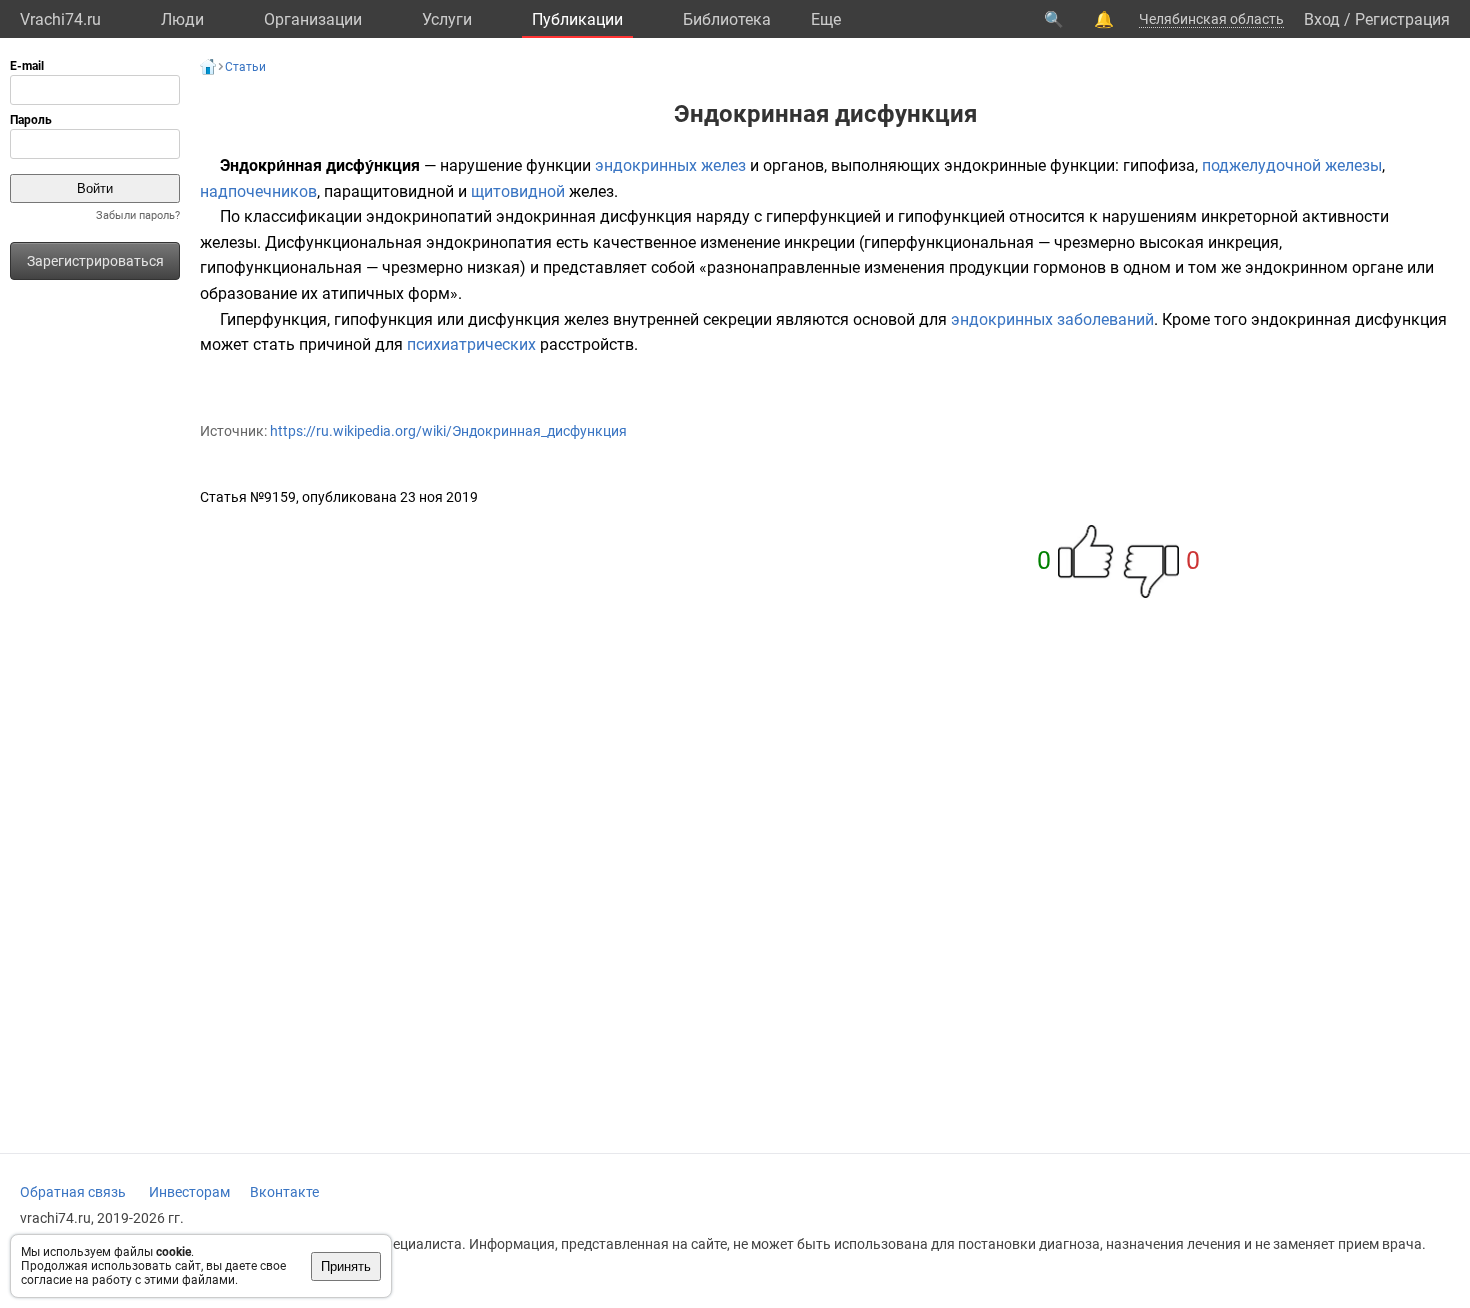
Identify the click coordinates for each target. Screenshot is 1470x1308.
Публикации (577, 19)
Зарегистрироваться (95, 261)
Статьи (245, 67)
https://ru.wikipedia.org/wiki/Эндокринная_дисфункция (448, 431)
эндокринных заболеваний (1052, 319)
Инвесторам (189, 1192)
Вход (1322, 19)
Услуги (447, 19)
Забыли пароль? (138, 215)
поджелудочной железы (1292, 165)
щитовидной (518, 191)
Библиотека (727, 19)
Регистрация (1402, 19)
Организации (313, 19)
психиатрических (471, 344)
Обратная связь (73, 1192)
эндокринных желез (670, 165)
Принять (346, 1266)
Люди (182, 19)
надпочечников (258, 191)
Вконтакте (284, 1192)
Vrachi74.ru (60, 19)
